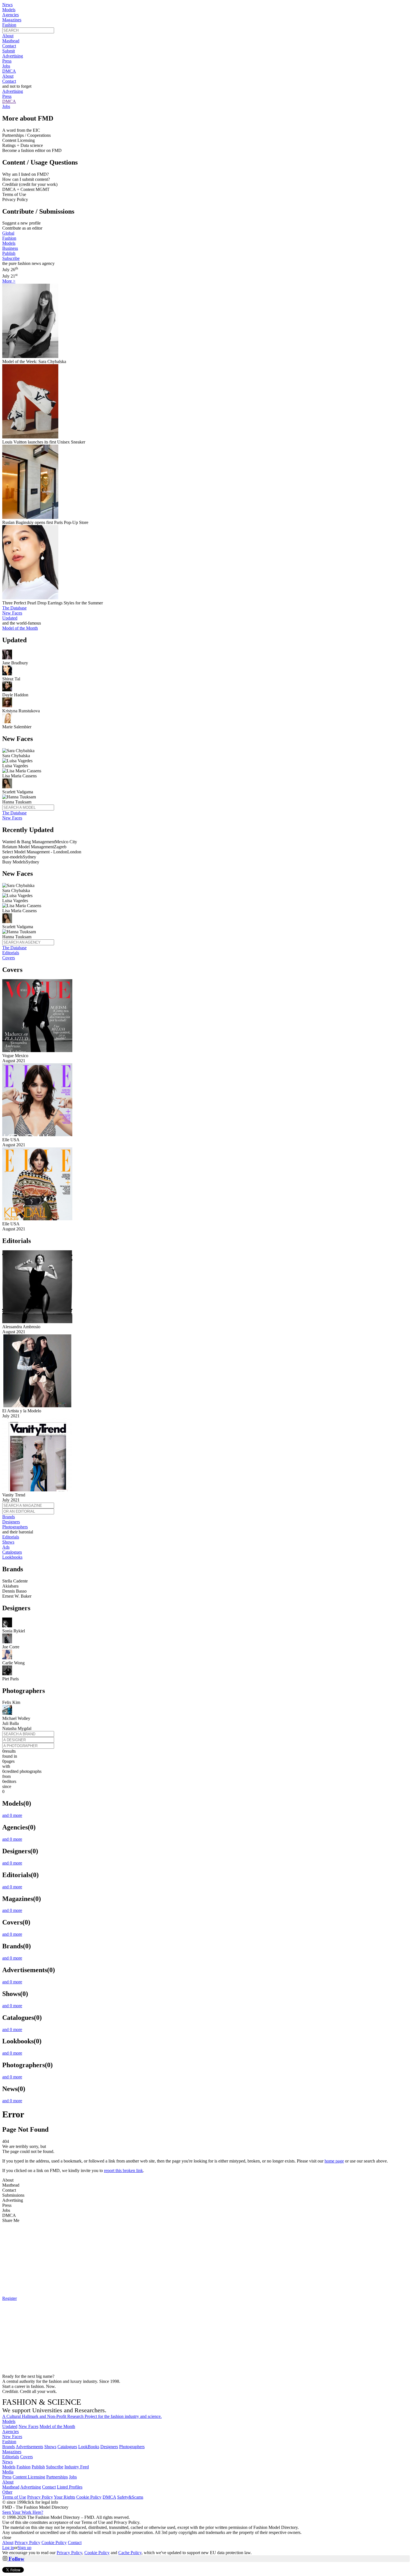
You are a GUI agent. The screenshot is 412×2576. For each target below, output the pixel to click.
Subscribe (11, 258)
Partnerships (57, 2477)
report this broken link (123, 2170)
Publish (9, 253)
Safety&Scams (130, 2497)
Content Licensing (29, 2477)
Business (10, 248)
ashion (9, 2442)
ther (7, 2492)
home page (334, 2161)
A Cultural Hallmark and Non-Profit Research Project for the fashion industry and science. (82, 2416)
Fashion (9, 25)
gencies (11, 2431)
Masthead (11, 41)
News (7, 5)
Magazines (12, 20)
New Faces (12, 613)
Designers (11, 1522)
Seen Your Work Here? (23, 2512)
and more (12, 1815)
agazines (12, 2452)
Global (8, 233)
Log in (8, 2548)
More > (9, 281)
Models (9, 10)
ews (7, 2462)
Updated (10, 618)
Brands (9, 1517)
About (8, 36)
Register (10, 2298)
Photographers (15, 1527)
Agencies (11, 15)
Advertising (13, 56)
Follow (16, 2559)
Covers (9, 958)
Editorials (11, 953)
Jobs (6, 66)
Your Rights (64, 2497)
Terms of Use (14, 2497)
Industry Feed (77, 2467)
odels (9, 2421)
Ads (6, 1547)
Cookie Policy (89, 2497)
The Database (14, 608)
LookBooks (89, 2447)
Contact (9, 46)
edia (8, 2472)
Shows (8, 1542)
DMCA (9, 71)
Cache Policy (130, 2553)
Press (7, 61)
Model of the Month (57, 2426)
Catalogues (12, 1552)
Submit (9, 51)
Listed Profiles (70, 2487)
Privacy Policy (40, 2497)
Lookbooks (12, 1557)
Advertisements (29, 2447)
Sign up (25, 2548)
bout (8, 2482)
